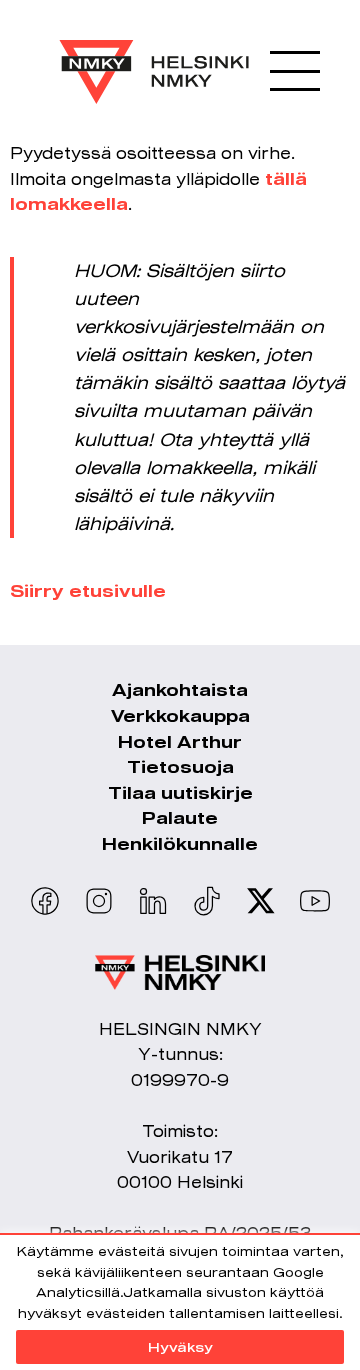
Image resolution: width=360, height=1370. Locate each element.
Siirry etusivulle (88, 590)
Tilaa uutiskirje (180, 792)
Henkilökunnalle (180, 843)
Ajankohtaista (180, 689)
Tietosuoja (180, 766)
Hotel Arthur (180, 741)
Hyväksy (180, 1347)
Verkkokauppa (180, 715)
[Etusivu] (154, 57)
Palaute (180, 817)
